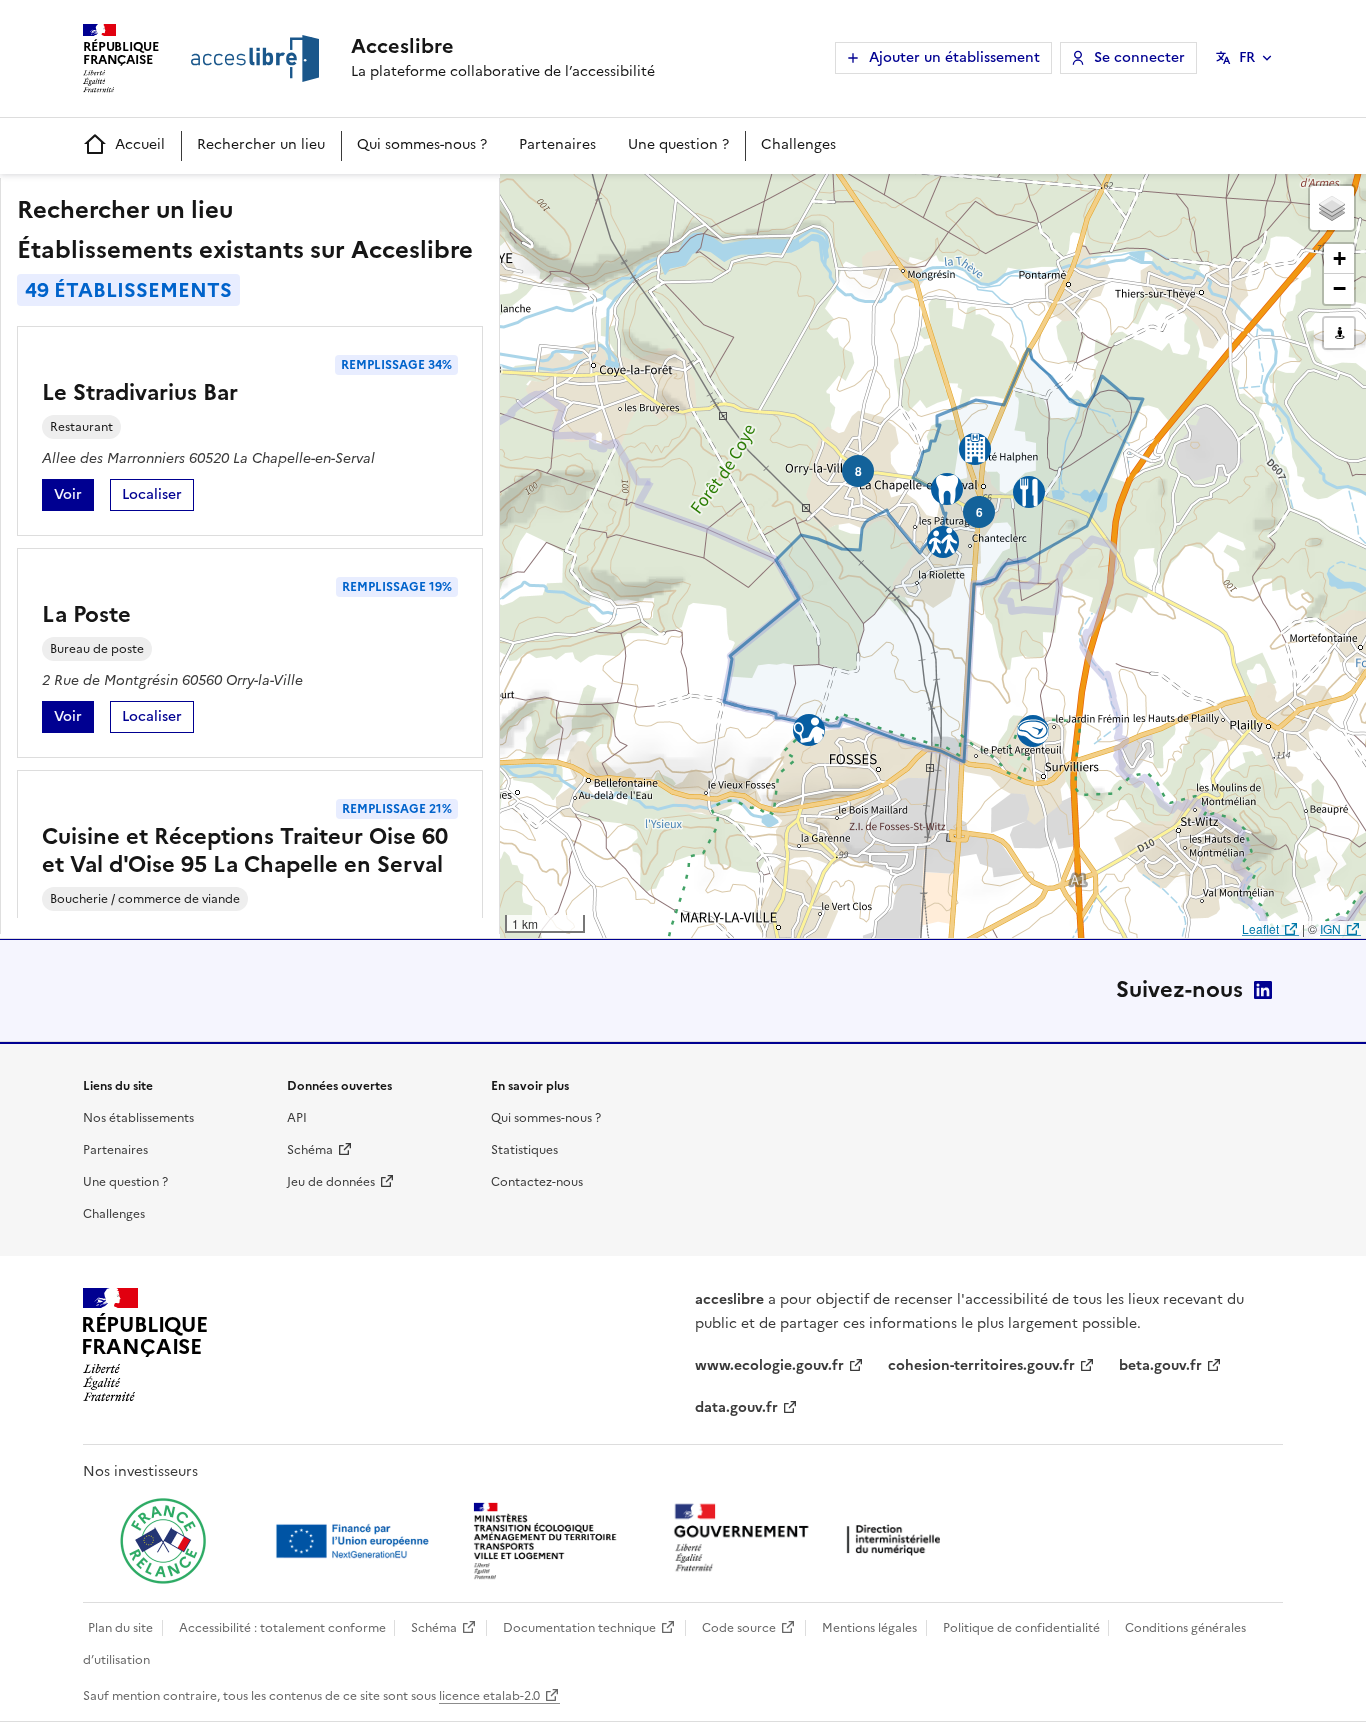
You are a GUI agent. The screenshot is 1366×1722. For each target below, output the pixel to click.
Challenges (798, 144)
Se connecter (1139, 57)
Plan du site (120, 1628)
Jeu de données (331, 1182)
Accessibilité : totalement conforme (282, 1628)
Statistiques (524, 1150)
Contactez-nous (537, 1182)
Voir (74, 497)
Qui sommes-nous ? (422, 144)
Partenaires (557, 144)
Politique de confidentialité (1021, 1628)
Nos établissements (138, 1118)
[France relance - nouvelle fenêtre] (163, 1541)
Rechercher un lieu (261, 144)
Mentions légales (869, 1628)
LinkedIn (1263, 990)
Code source (739, 1628)
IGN (1330, 928)
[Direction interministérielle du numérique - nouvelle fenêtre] (812, 1539)
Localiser (158, 497)
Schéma (310, 1150)
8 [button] (858, 471)
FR (1247, 57)
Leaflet (1260, 928)
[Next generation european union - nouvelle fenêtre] (355, 1541)
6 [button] (979, 512)
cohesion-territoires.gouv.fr (981, 1365)
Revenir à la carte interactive (657, 198)
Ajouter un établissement (954, 57)
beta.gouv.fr (1160, 1365)
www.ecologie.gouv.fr (769, 1365)
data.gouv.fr (736, 1407)
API (297, 1118)
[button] (1332, 208)
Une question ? (678, 144)
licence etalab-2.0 (489, 1696)
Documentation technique (579, 1628)
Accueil (140, 144)
